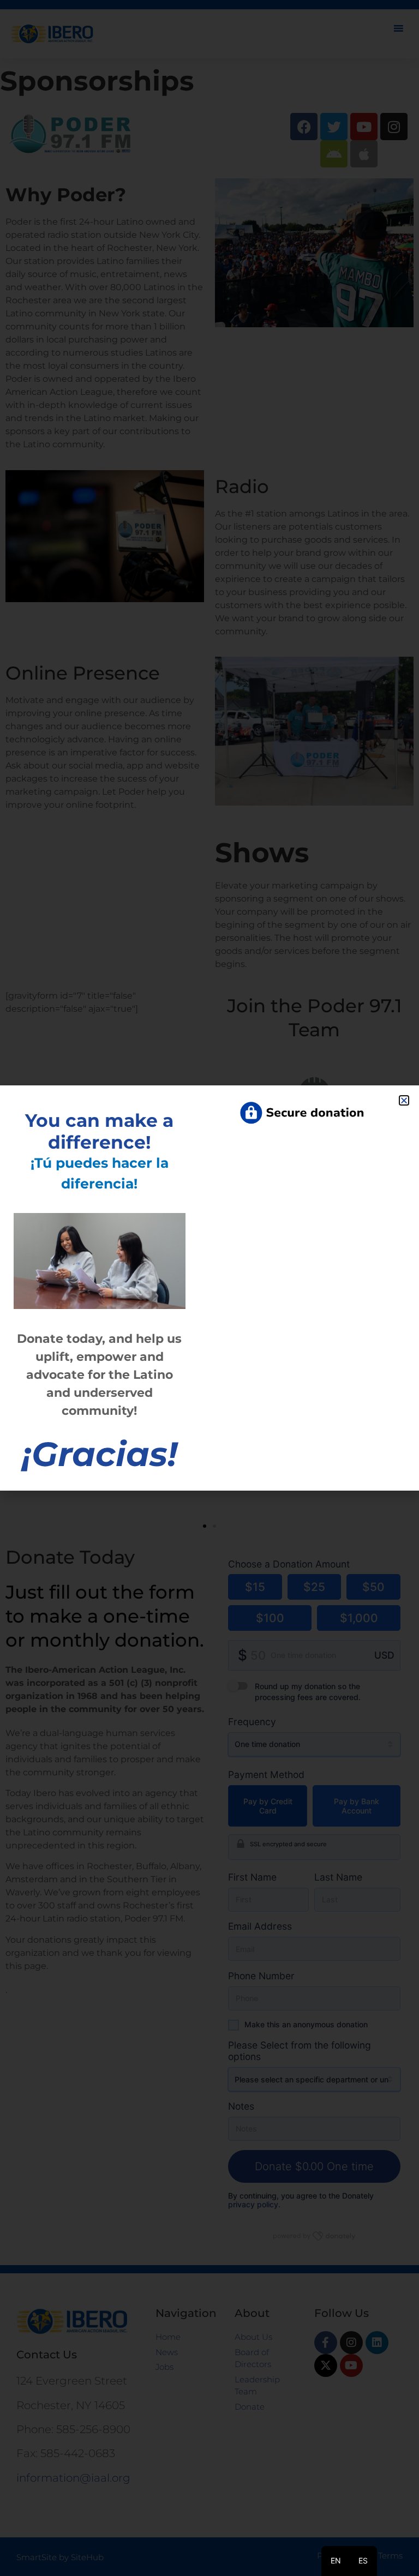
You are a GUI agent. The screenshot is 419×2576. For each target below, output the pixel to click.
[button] (404, 1100)
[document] (209, 1288)
